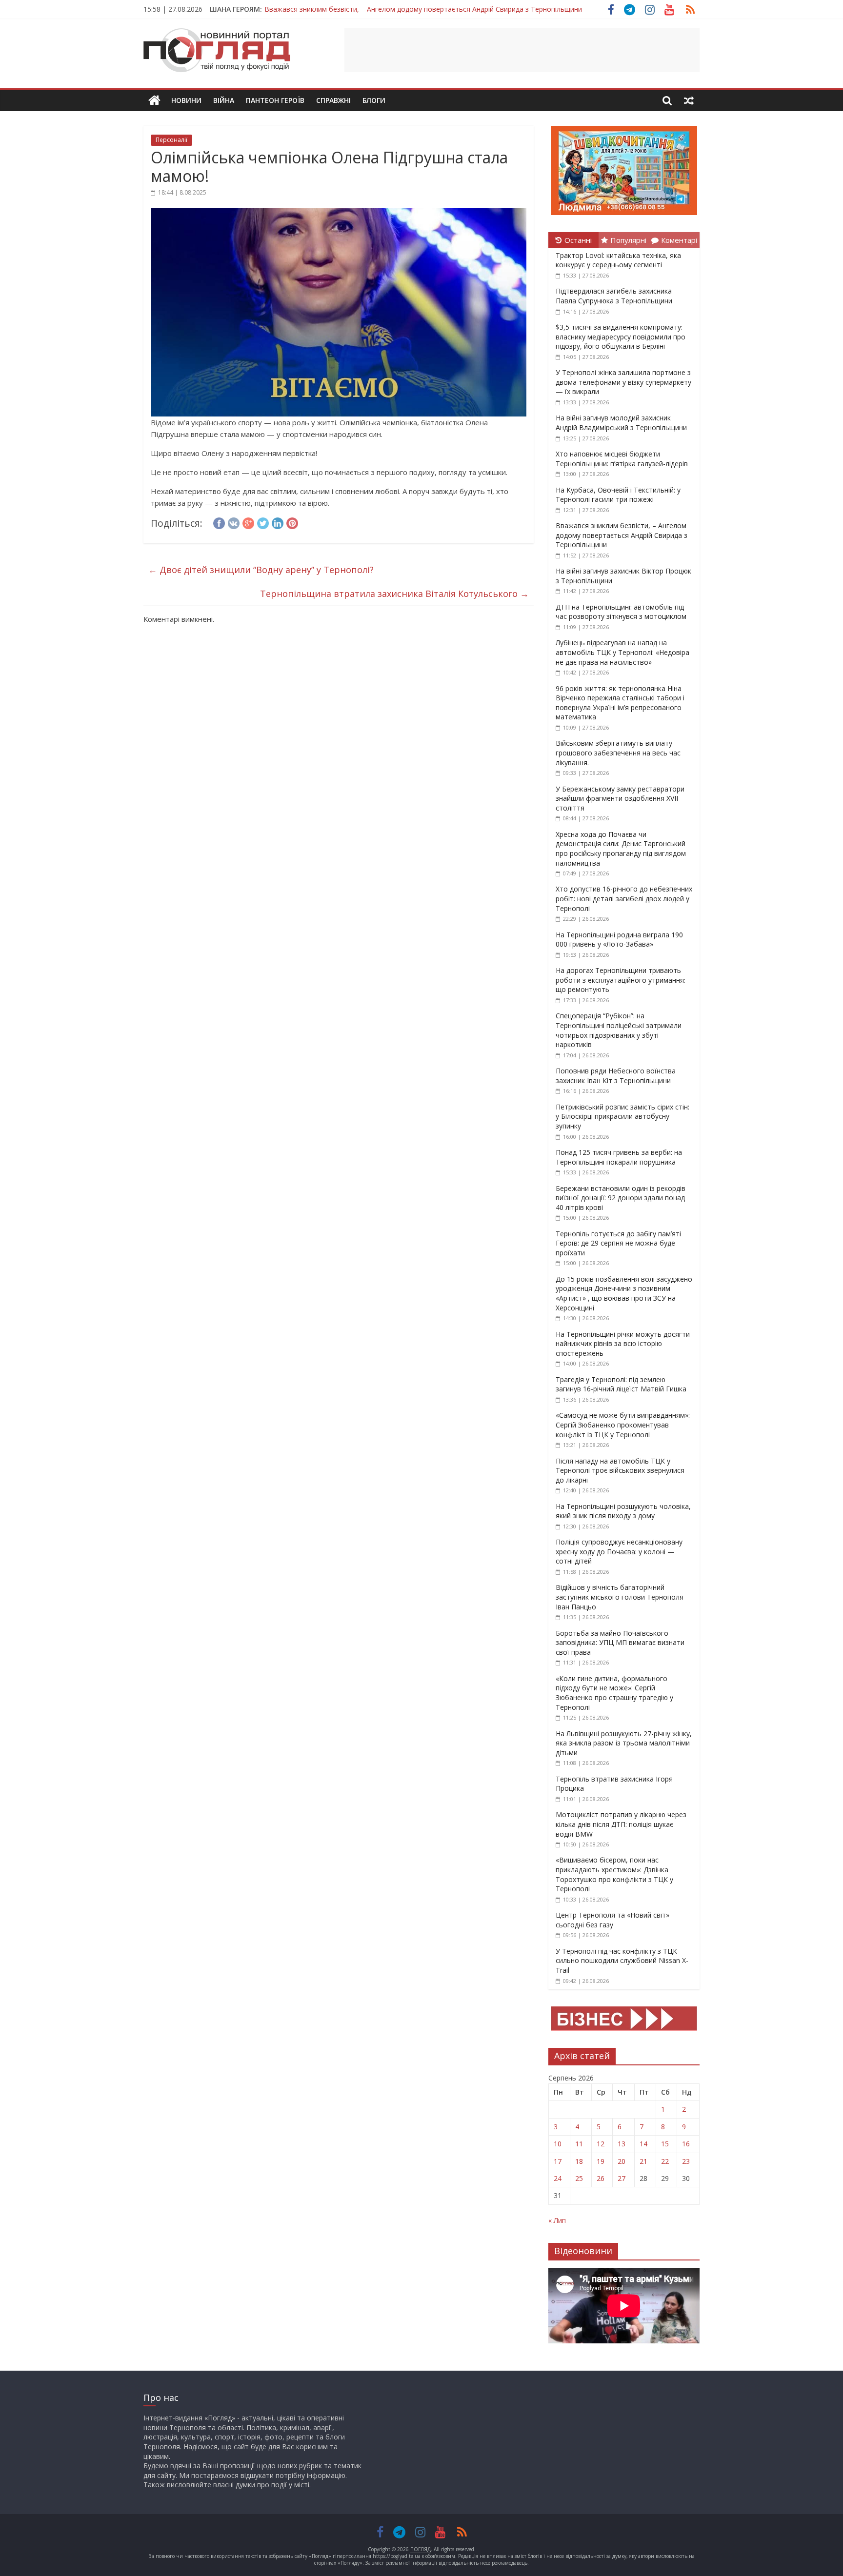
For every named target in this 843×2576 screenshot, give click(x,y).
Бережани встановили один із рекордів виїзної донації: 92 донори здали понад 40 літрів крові (621, 1198)
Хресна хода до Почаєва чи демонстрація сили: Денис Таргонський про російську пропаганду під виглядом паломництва (621, 849)
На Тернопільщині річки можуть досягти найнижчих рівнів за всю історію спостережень (623, 1344)
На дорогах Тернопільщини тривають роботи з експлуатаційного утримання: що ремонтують (621, 980)
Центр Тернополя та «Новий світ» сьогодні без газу (612, 1920)
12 (601, 2144)
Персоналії (171, 140)
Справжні (333, 100)
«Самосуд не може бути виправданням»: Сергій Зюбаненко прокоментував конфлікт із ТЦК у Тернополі (623, 1425)
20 (622, 2161)
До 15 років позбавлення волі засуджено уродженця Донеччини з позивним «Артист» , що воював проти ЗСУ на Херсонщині (624, 1293)
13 (622, 2144)
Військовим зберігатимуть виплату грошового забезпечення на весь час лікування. (618, 753)
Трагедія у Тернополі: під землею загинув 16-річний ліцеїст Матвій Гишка (621, 1384)
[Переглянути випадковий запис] (689, 100)
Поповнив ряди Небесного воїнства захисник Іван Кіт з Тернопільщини (616, 1076)
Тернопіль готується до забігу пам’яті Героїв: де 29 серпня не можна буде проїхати (618, 1243)
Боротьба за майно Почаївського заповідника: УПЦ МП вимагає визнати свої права (620, 1643)
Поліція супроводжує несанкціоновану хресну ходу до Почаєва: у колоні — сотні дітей (619, 1551)
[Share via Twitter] (263, 522)
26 (601, 2178)
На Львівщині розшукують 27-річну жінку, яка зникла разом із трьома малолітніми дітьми (624, 1743)
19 (601, 2161)
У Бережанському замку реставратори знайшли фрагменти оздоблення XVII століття (620, 798)
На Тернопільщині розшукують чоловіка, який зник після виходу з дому (623, 1511)
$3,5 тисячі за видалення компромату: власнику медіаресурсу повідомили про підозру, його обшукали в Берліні (621, 337)
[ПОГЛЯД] (154, 101)
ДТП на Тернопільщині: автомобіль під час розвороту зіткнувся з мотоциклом (621, 612)
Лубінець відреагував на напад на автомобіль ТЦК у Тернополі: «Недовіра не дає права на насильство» (622, 652)
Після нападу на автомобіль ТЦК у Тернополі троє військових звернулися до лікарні (620, 1470)
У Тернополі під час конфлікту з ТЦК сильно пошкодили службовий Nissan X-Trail (622, 1961)
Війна (224, 100)
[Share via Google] (248, 522)
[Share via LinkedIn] (278, 522)
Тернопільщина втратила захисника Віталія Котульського (394, 594)
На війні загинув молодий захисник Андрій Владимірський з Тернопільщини (621, 423)
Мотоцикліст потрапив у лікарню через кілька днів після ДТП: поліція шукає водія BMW (621, 1824)
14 (643, 2144)
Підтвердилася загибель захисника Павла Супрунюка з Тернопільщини (614, 296)
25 (579, 2178)
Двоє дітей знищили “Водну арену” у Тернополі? (261, 570)
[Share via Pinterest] (292, 522)
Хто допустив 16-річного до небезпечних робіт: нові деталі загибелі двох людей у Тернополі (624, 898)
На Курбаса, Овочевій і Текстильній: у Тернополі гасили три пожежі (618, 495)
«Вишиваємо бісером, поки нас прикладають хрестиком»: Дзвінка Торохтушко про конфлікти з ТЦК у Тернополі (614, 1874)
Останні (578, 240)
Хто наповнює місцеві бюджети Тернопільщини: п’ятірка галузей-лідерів (622, 459)
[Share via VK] (234, 522)
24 (558, 2178)
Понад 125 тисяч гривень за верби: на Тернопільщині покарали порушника (619, 1157)
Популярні (628, 240)
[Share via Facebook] (219, 522)
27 (622, 2178)
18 (579, 2161)
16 (686, 2144)
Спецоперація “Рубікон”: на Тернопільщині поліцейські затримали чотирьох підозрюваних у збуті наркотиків (619, 1030)
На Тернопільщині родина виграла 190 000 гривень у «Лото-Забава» (619, 940)
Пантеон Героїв (275, 100)
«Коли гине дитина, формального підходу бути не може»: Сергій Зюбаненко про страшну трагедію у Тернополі (614, 1693)
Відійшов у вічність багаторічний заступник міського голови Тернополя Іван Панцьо (620, 1597)
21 (643, 2161)
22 (665, 2161)
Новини (186, 100)
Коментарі (679, 240)
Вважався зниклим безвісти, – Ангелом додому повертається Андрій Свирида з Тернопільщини (423, 9)
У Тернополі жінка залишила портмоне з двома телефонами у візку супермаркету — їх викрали (623, 382)
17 (558, 2161)
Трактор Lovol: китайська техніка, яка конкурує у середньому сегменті (618, 260)
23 (686, 2161)
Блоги (374, 100)
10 (558, 2144)
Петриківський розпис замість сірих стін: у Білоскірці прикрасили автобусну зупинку (622, 1116)
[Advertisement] (522, 50)
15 (665, 2144)
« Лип (557, 2220)
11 (579, 2144)
